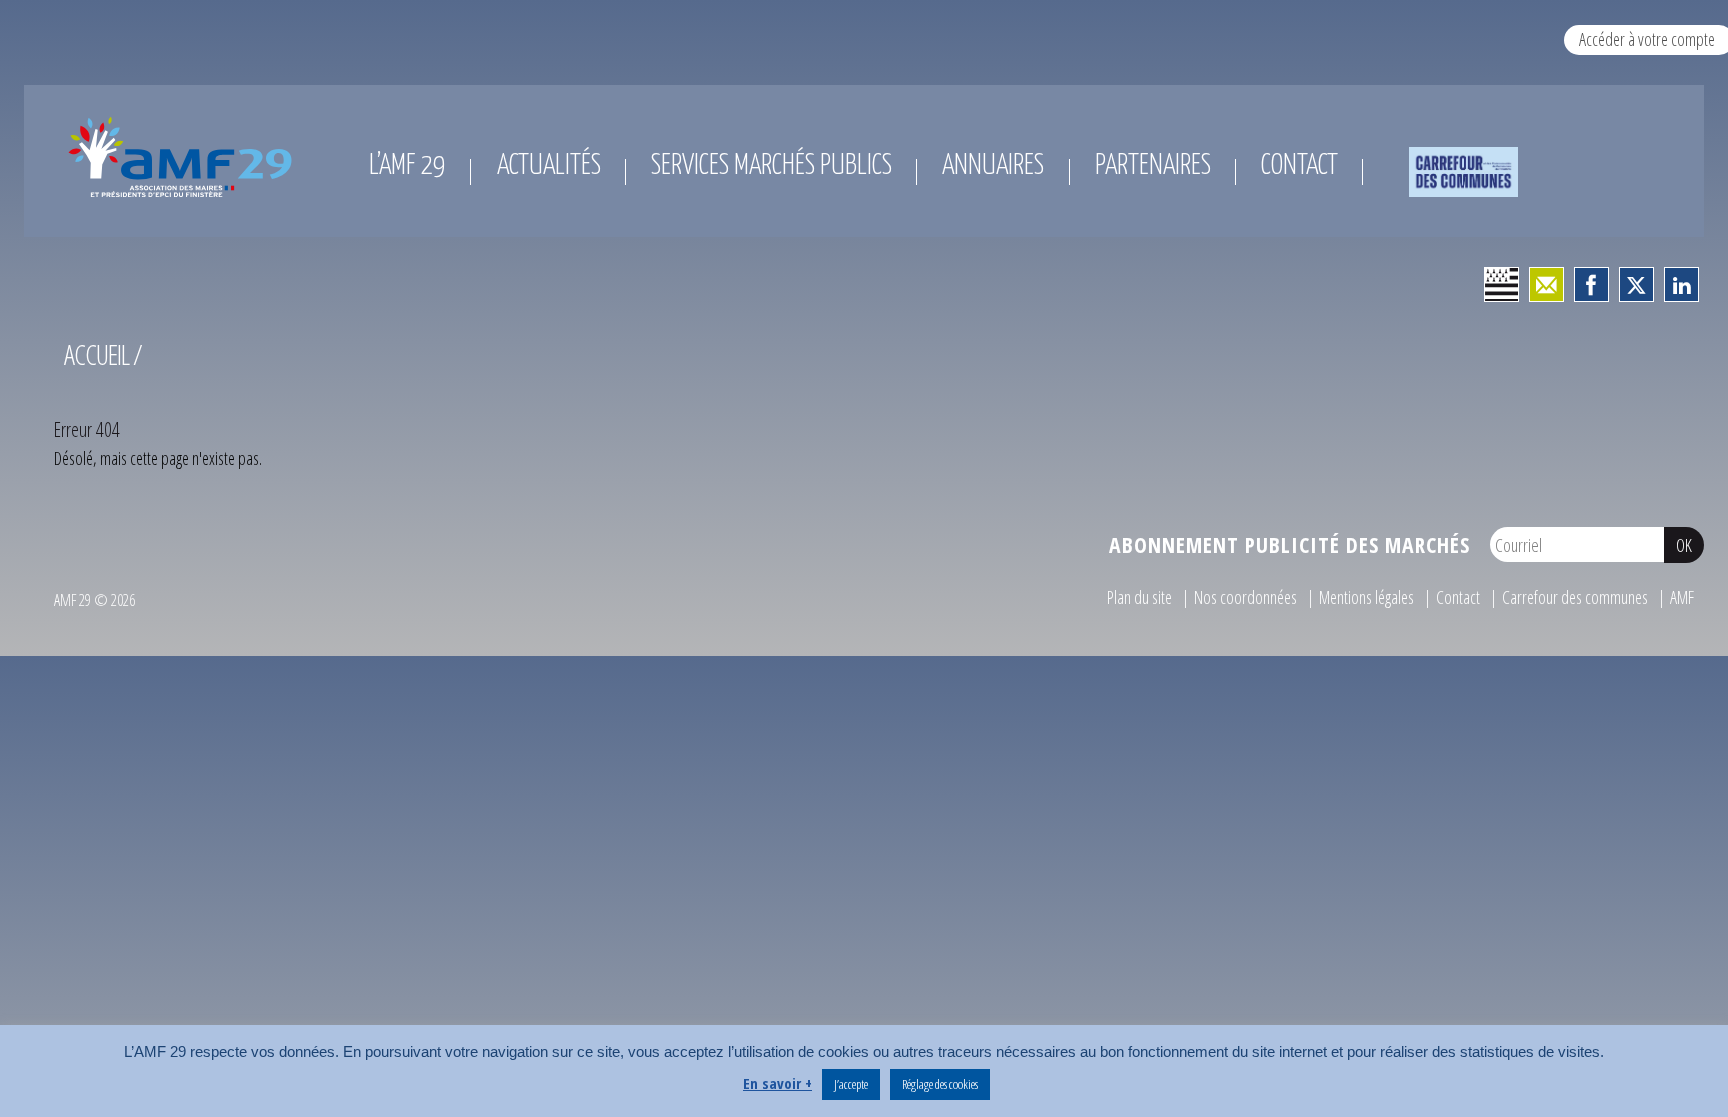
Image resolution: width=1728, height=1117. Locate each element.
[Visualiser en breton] (1501, 284)
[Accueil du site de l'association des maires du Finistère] (184, 157)
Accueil (96, 354)
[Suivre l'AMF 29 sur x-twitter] (1636, 284)
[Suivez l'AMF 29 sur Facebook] (1591, 284)
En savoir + (777, 1083)
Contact (1458, 597)
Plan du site (1139, 597)
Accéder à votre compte (1647, 39)
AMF (1682, 597)
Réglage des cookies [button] (940, 1084)
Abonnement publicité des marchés (1289, 544)
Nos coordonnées (1245, 597)
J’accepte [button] (851, 1084)
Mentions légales (1366, 597)
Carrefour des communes (1575, 597)
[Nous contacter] (1546, 284)
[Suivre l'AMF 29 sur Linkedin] (1681, 284)
